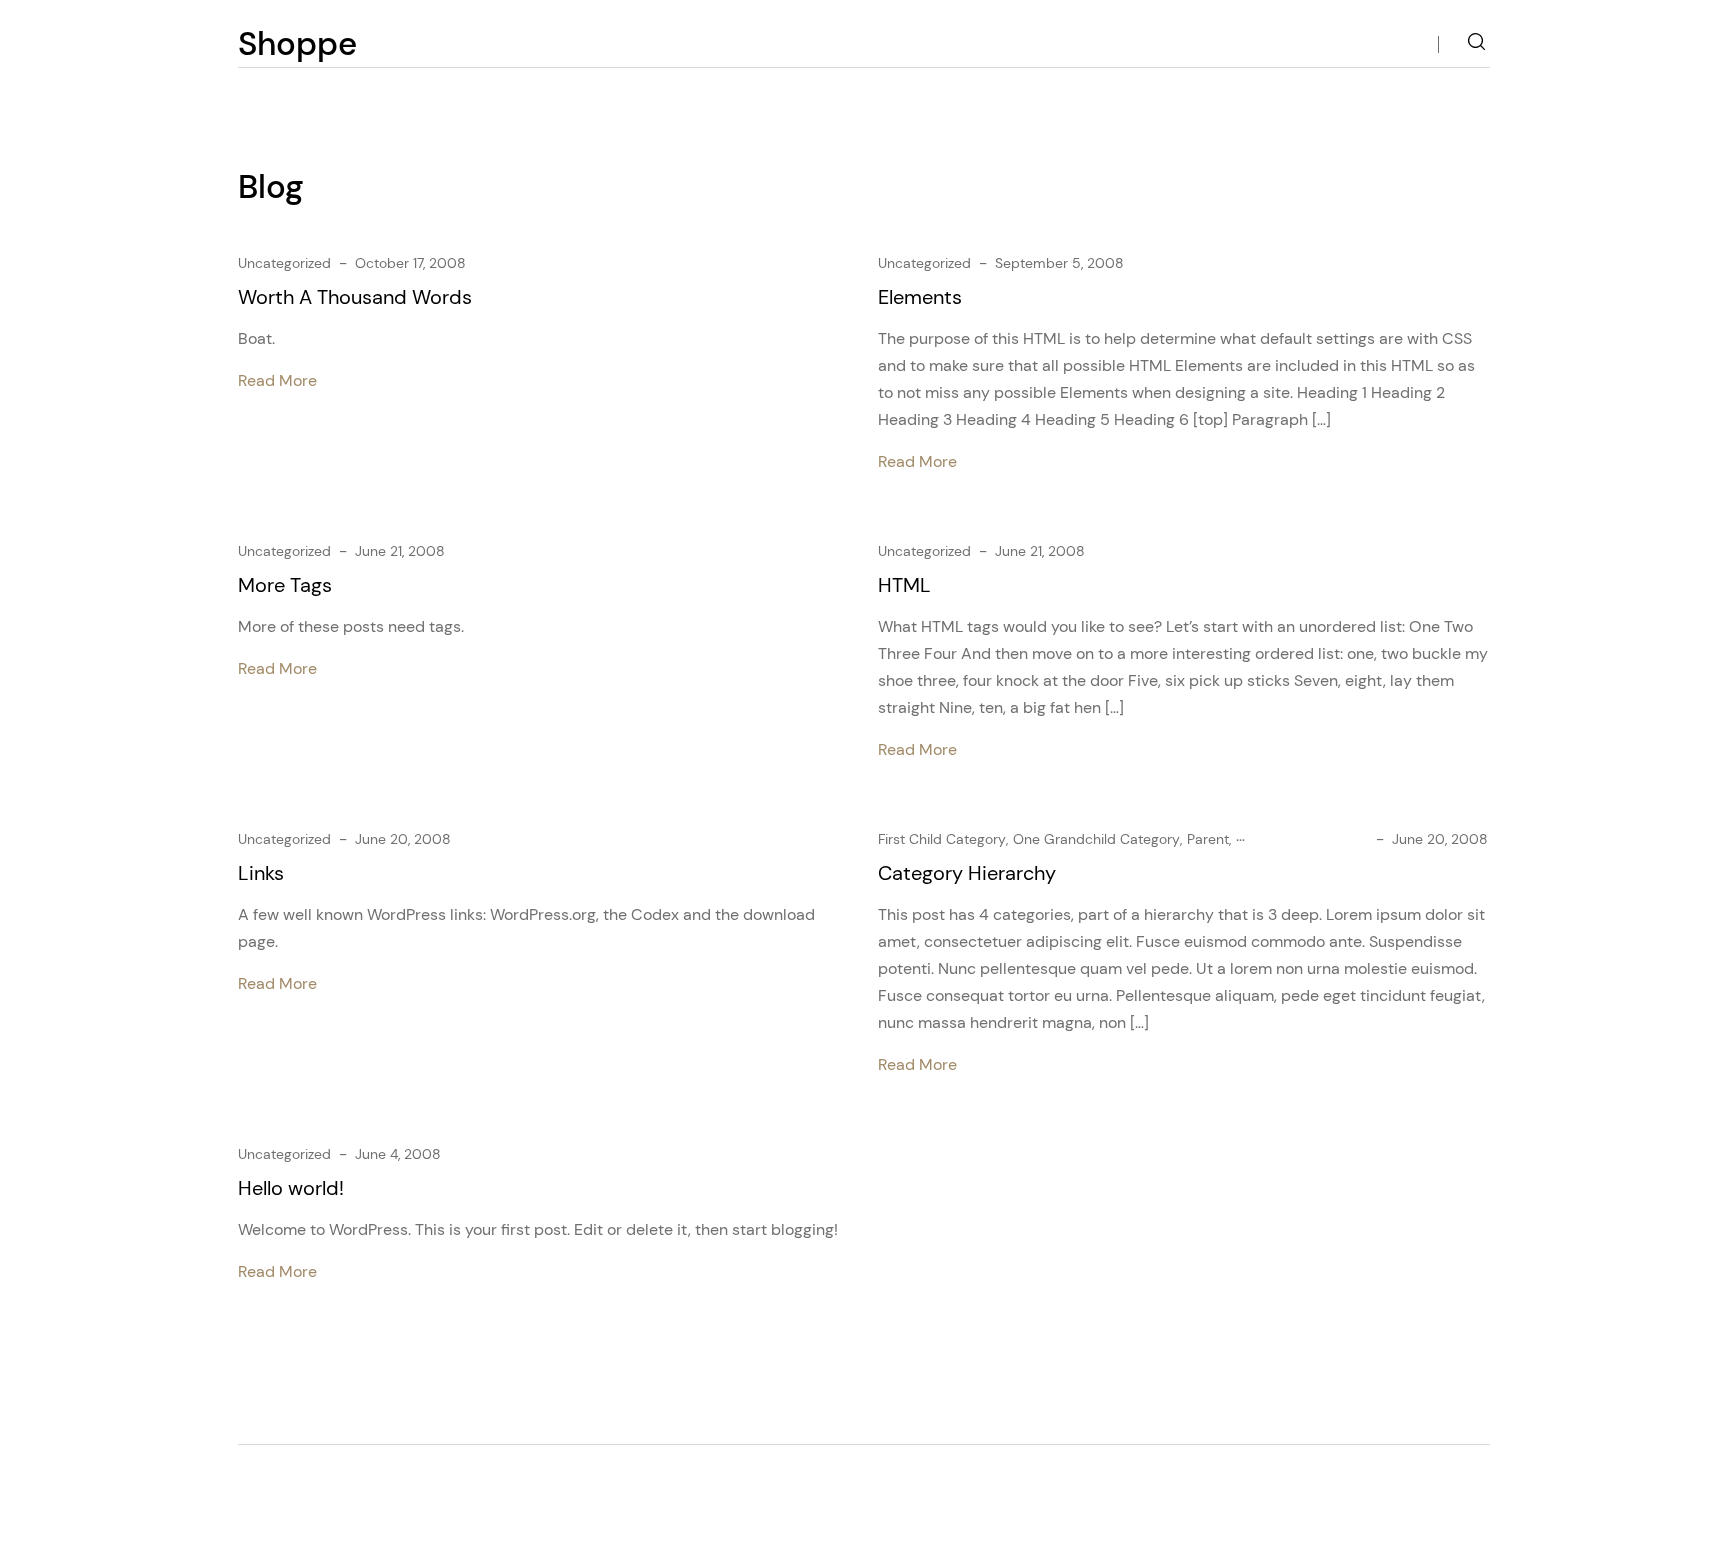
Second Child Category (1311, 839)
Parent (1208, 839)
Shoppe (297, 43)
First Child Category (942, 839)
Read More (277, 380)
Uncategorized (284, 263)
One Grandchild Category (1096, 839)
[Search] (1476, 44)
